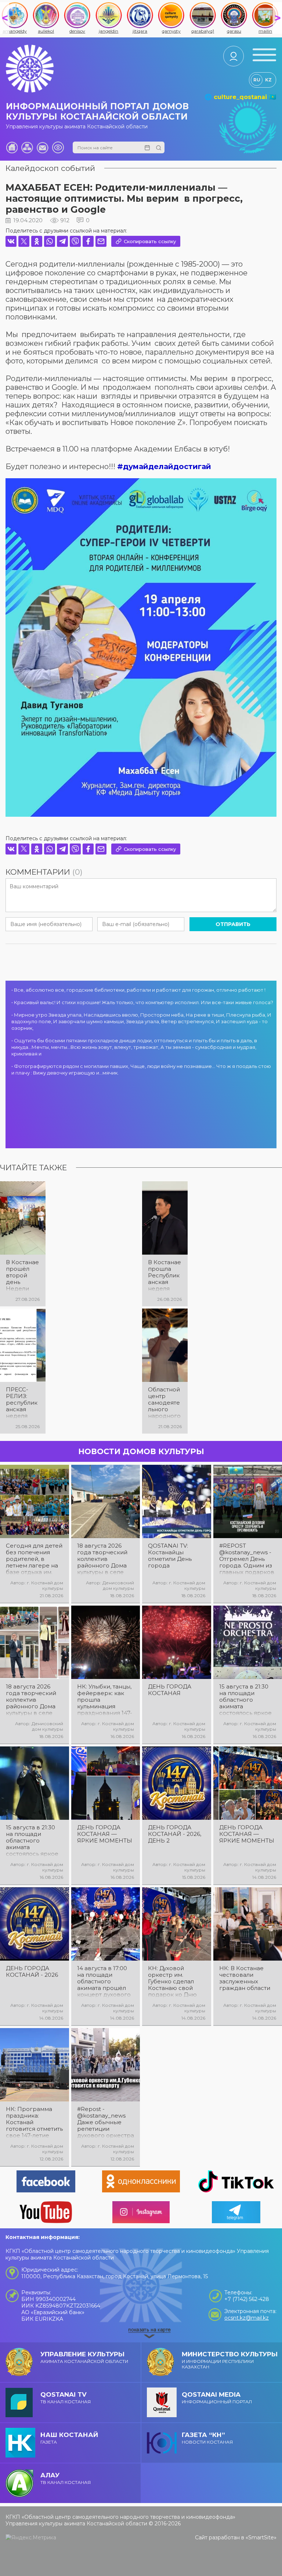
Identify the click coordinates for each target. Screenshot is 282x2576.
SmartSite (261, 2537)
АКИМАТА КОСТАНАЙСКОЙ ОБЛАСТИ (84, 2357)
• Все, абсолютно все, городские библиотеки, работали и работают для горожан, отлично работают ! (138, 990)
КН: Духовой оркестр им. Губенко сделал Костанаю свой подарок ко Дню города (172, 1982)
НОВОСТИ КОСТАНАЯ (207, 2438)
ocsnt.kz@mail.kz (247, 2318)
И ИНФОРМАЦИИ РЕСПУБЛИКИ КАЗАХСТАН (230, 2360)
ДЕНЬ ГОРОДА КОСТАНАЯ (170, 1690)
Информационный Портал (217, 2398)
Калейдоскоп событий (50, 168)
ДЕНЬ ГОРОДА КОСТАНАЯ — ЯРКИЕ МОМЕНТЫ (105, 1834)
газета (69, 2438)
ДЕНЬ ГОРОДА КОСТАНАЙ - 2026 (32, 1972)
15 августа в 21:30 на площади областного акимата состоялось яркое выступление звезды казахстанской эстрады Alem (32, 1841)
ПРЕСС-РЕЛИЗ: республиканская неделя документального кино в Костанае (22, 1403)
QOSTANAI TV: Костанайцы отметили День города (170, 1556)
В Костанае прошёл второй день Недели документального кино (22, 1276)
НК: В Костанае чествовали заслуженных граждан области (245, 1978)
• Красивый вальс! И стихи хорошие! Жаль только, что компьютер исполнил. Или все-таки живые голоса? (142, 1002)
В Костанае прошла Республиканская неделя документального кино (164, 1276)
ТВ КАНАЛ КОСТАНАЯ (66, 2398)
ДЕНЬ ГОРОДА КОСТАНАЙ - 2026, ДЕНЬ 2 (175, 1834)
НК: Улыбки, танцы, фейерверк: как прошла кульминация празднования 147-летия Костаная (105, 1700)
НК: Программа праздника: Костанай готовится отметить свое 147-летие (34, 2122)
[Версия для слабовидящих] (58, 147)
